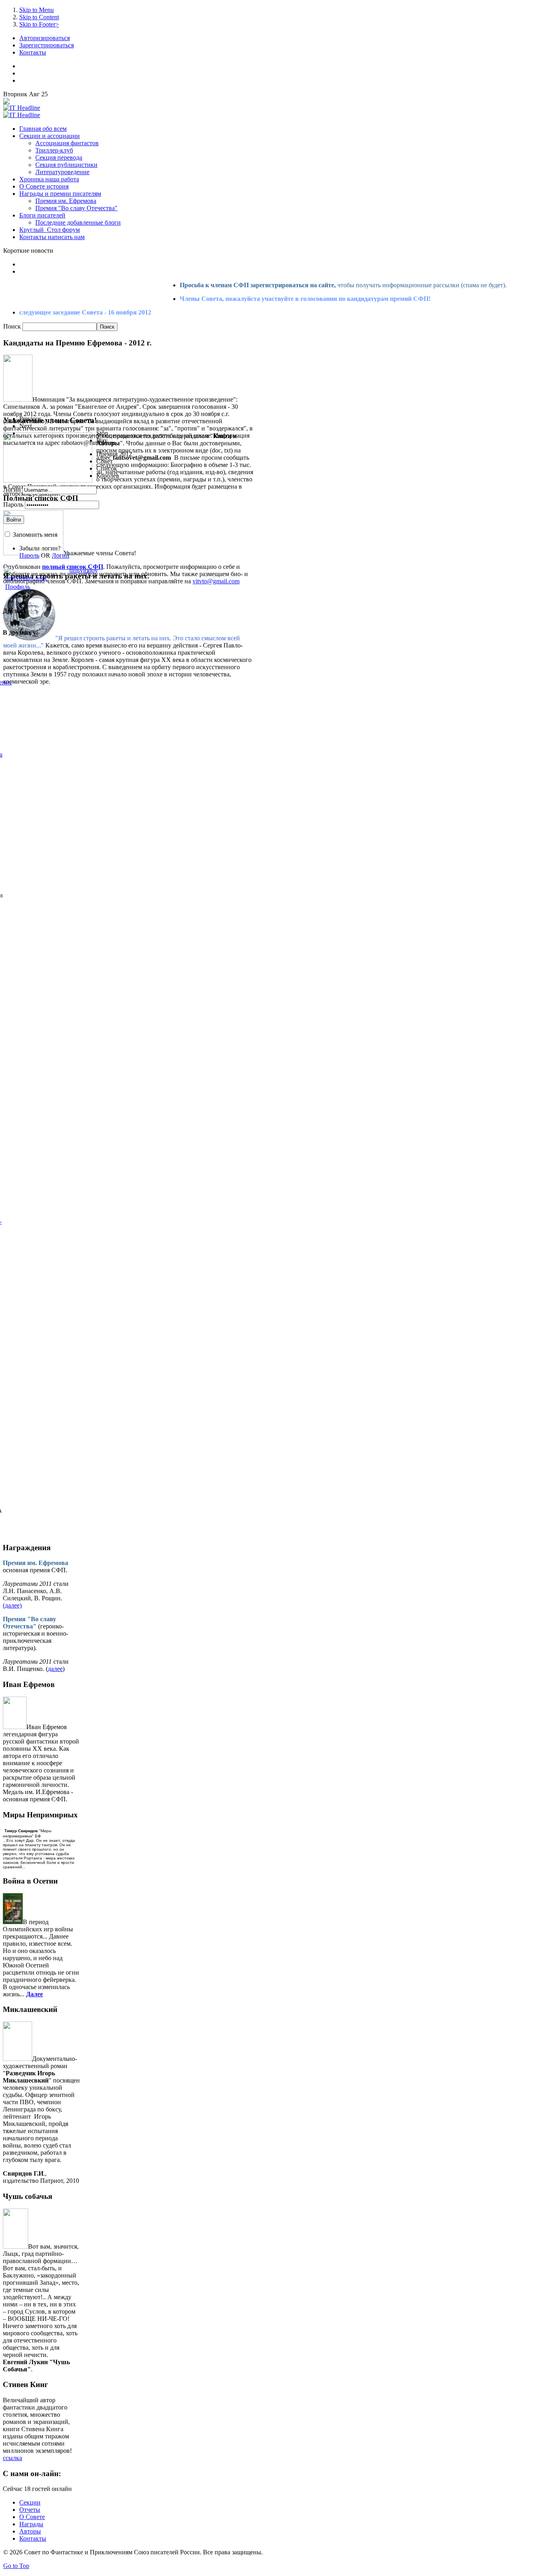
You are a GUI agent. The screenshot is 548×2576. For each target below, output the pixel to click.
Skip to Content (39, 17)
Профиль (18, 587)
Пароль (13, 504)
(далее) (12, 1605)
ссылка (12, 2458)
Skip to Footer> (39, 24)
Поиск (13, 326)
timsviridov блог (26, 578)
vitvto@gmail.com (216, 581)
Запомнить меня (35, 535)
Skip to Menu (37, 10)
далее (55, 1669)
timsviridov (84, 570)
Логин (12, 490)
